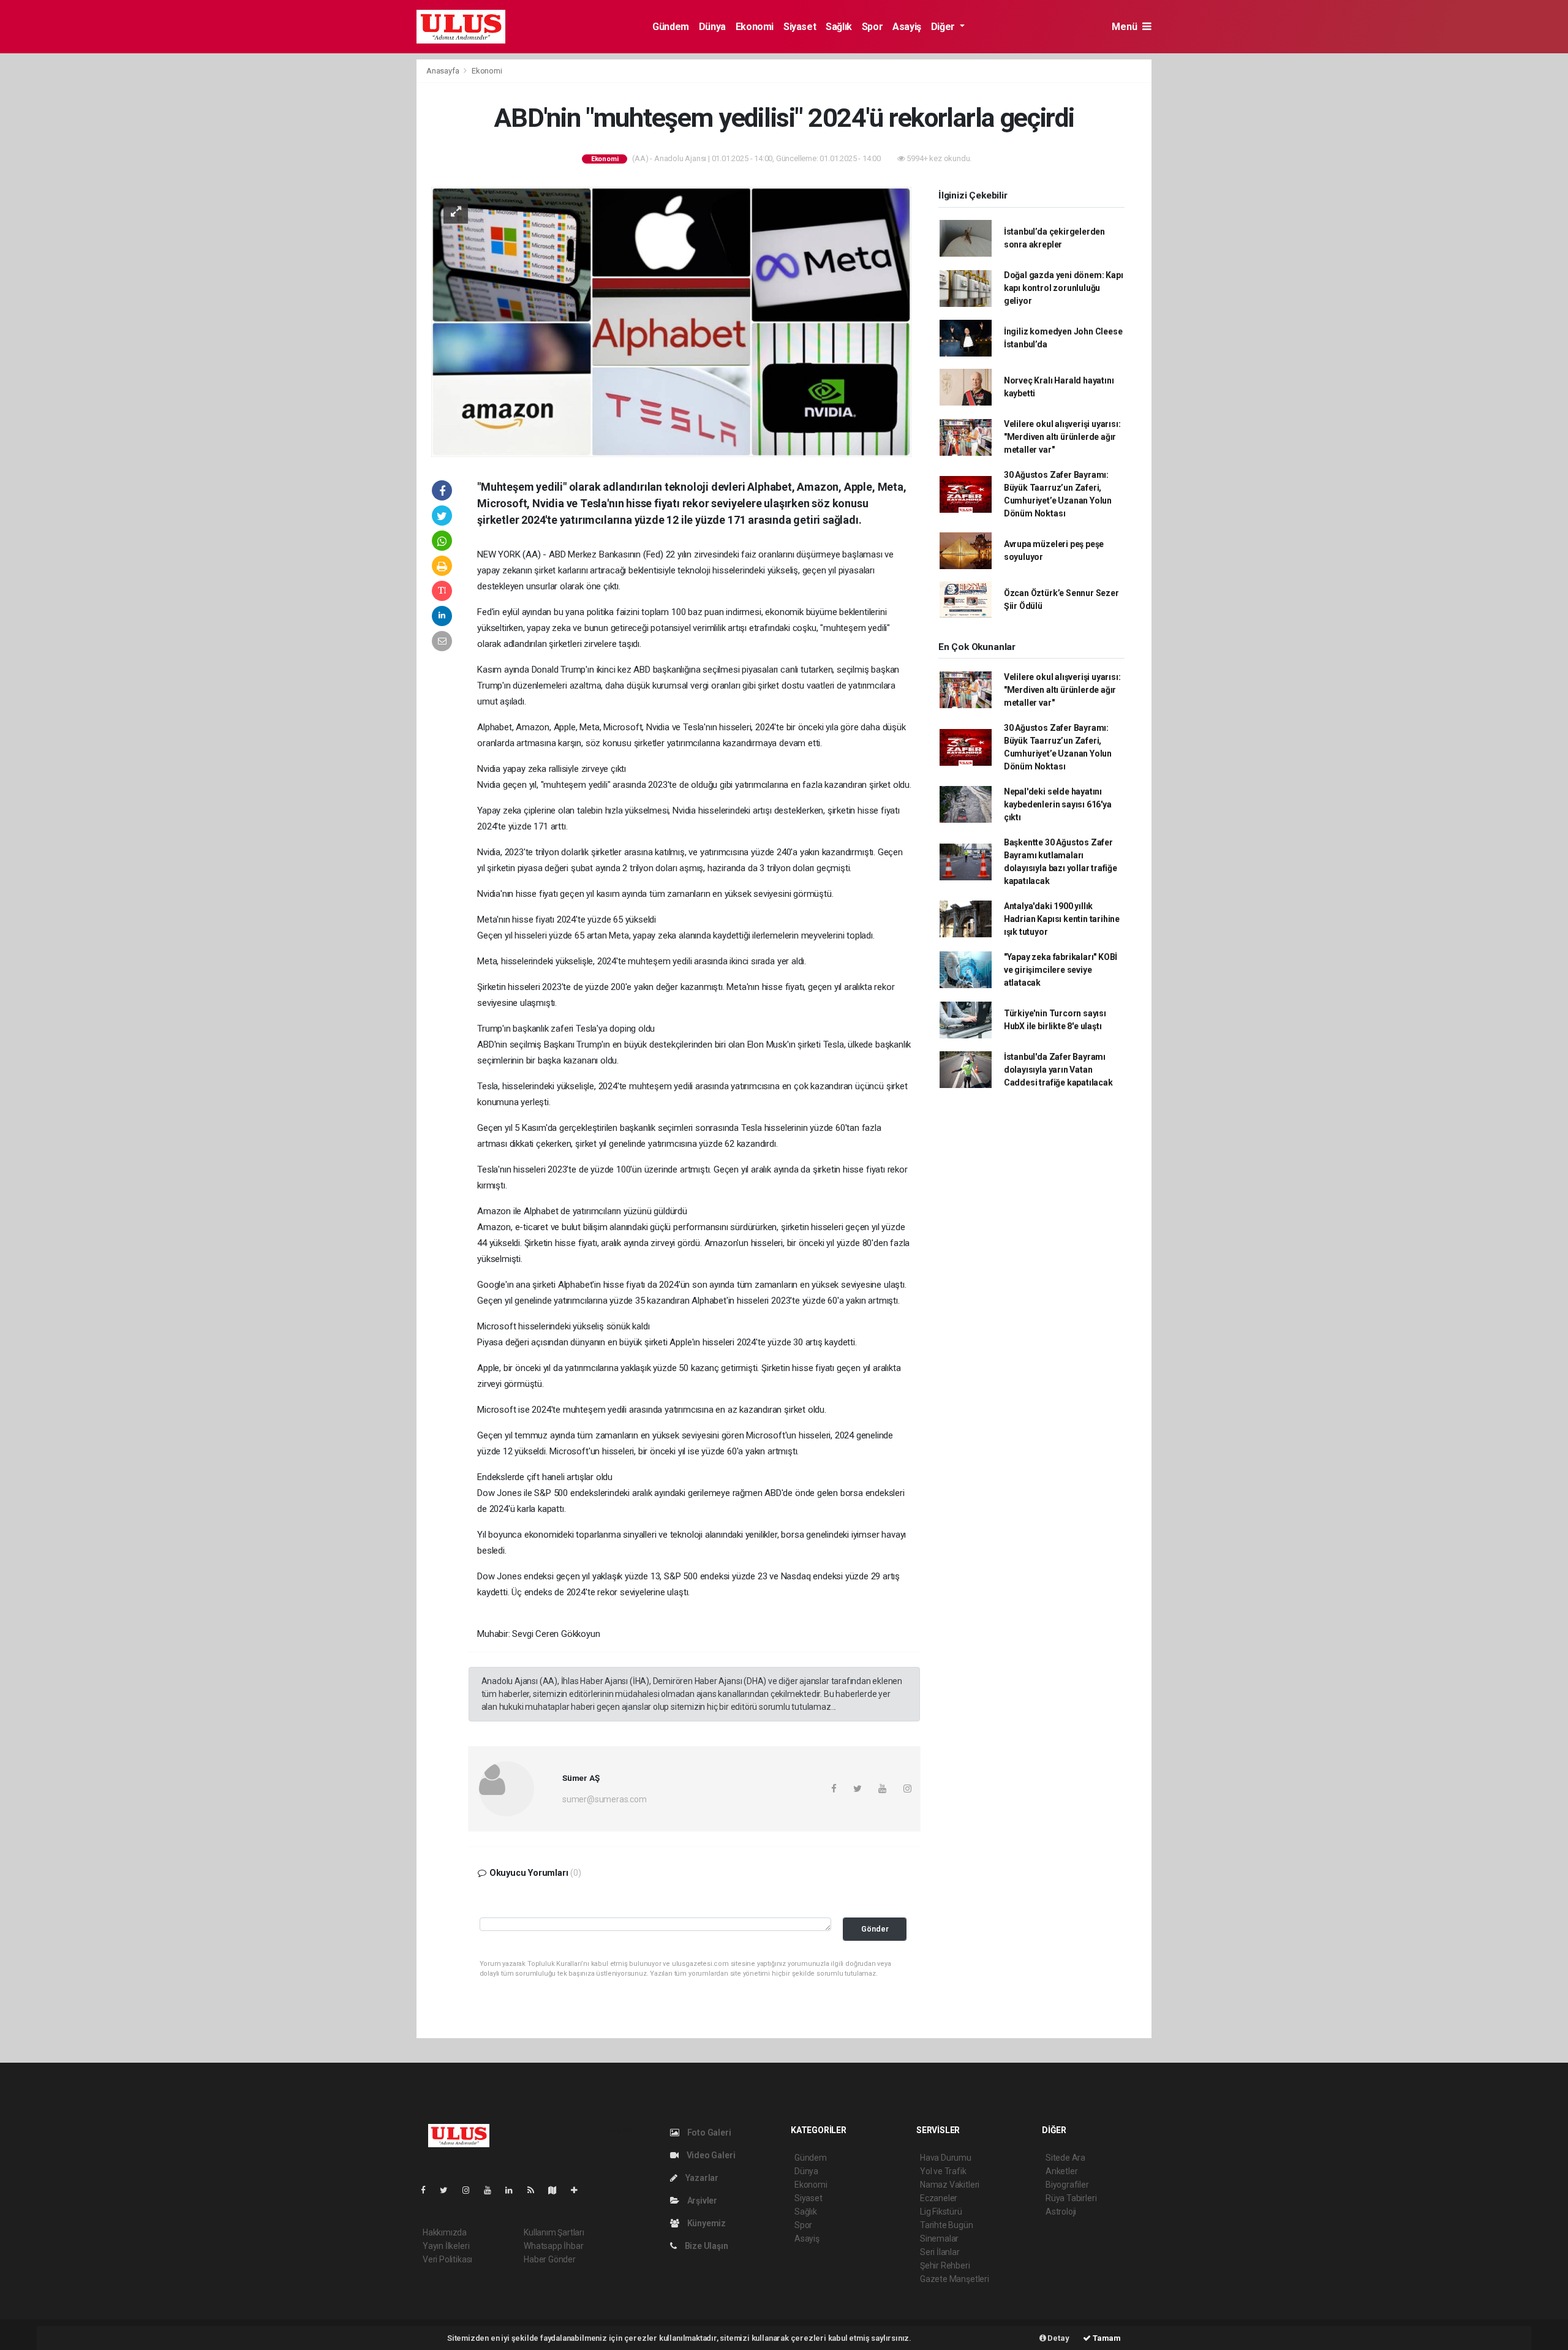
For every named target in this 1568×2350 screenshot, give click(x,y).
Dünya (712, 27)
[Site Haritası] (557, 2190)
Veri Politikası (447, 2259)
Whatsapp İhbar (553, 2246)
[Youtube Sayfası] (492, 2190)
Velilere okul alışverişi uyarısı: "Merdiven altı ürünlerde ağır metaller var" (1062, 437)
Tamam (1106, 2338)
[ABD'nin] (671, 321)
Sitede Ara (1065, 2158)
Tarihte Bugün (947, 2225)
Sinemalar (939, 2239)
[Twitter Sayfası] (449, 2190)
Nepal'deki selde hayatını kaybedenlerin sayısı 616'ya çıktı (1058, 804)
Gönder (875, 1929)
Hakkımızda (445, 2232)
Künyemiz (706, 2223)
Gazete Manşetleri (955, 2279)
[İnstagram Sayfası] (471, 2190)
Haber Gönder (550, 2259)
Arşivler (701, 2201)
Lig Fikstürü (941, 2212)
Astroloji (1061, 2212)
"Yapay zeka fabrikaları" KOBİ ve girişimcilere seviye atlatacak (1061, 970)
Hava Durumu (946, 2158)
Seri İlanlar (940, 2252)
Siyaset (800, 27)
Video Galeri (710, 2155)
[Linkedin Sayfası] (514, 2190)
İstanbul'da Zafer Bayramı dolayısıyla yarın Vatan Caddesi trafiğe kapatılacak (1058, 1070)
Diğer (944, 27)
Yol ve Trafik (943, 2171)
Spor (872, 27)
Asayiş (907, 27)
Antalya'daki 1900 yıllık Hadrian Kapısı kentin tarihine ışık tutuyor (1062, 919)
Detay (1058, 2338)
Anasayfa (443, 71)
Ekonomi (755, 27)
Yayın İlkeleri (446, 2246)
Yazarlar (701, 2178)
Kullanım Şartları (554, 2232)
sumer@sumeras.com (605, 1799)
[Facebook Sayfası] (428, 2190)
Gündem (671, 27)
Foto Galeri (708, 2133)
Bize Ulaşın (706, 2246)
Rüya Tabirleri (1071, 2198)
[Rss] (536, 2190)
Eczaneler (939, 2198)
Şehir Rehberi (945, 2265)
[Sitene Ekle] (579, 2190)
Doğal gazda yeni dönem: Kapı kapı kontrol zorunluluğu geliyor (1064, 288)
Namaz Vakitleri (950, 2185)
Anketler (1061, 2171)
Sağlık (839, 27)
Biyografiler (1067, 2185)
